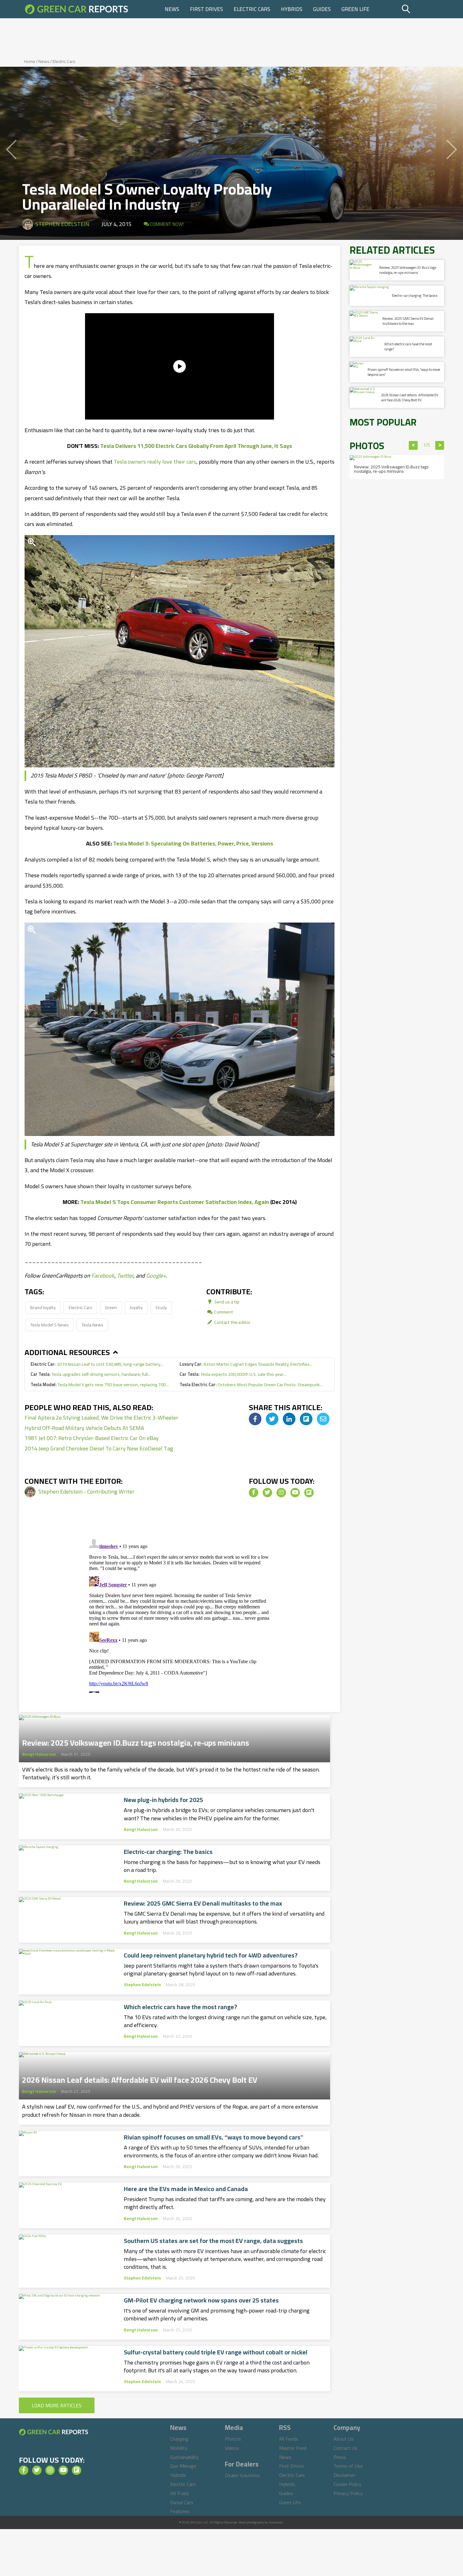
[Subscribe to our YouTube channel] (295, 1493)
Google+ (156, 1276)
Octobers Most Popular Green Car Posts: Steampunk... (251, 1384)
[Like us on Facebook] (254, 1493)
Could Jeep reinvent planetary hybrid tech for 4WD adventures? (211, 1955)
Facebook (103, 1276)
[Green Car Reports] (77, 9)
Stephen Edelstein (62, 224)
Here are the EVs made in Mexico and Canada (186, 2189)
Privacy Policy (348, 2493)
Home (30, 61)
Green (111, 1307)
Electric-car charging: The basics (168, 1852)
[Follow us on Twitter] (267, 1493)
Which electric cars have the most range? (180, 2007)
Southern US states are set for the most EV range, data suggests (213, 2241)
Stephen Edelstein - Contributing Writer (86, 1491)
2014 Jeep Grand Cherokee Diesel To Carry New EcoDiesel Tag (99, 1448)
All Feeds (289, 2439)
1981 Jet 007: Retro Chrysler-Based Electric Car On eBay (92, 1438)
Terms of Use (348, 2466)
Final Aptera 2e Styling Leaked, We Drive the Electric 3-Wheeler (101, 1418)
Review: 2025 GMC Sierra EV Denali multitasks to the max (203, 1903)
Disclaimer (344, 2475)
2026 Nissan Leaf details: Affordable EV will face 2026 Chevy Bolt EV (140, 2078)
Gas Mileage (183, 2466)
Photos (233, 2439)
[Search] (422, 9)
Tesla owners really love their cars (155, 462)
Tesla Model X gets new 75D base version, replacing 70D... (100, 1384)
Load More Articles (57, 2405)
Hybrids (292, 9)
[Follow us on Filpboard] (309, 1493)
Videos (232, 2448)
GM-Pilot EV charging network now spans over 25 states (201, 2300)
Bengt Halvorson (39, 1754)
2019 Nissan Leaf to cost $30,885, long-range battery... (97, 1364)
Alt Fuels (180, 2493)
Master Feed (293, 2448)
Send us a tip (226, 1302)
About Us (344, 2439)
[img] (255, 1419)
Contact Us (346, 2448)
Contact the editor (232, 1322)
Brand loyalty (43, 1307)
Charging (179, 2439)
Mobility (179, 2448)
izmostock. (276, 2522)
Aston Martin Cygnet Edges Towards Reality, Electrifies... (246, 1364)
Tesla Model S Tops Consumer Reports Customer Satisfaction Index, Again (175, 1202)
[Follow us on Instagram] (281, 1493)
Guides (322, 9)
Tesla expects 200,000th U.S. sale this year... (233, 1374)
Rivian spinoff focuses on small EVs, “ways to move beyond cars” (214, 2137)
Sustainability (184, 2457)
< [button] (413, 445)
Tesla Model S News (49, 1325)
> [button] (440, 445)
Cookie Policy (347, 2484)
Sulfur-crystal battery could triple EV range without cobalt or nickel (216, 2352)
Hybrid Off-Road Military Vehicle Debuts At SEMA (84, 1428)
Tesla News (92, 1325)
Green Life (355, 9)
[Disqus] (180, 1614)
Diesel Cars (182, 2502)
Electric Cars (252, 9)
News (172, 9)
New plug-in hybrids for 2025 (163, 1800)
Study (161, 1307)
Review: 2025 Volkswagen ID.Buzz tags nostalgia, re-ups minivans (136, 1741)
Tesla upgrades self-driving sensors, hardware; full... (91, 1374)
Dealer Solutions (242, 2475)
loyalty (136, 1307)
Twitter (125, 1276)
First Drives (206, 9)
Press (340, 2457)
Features (180, 2511)
